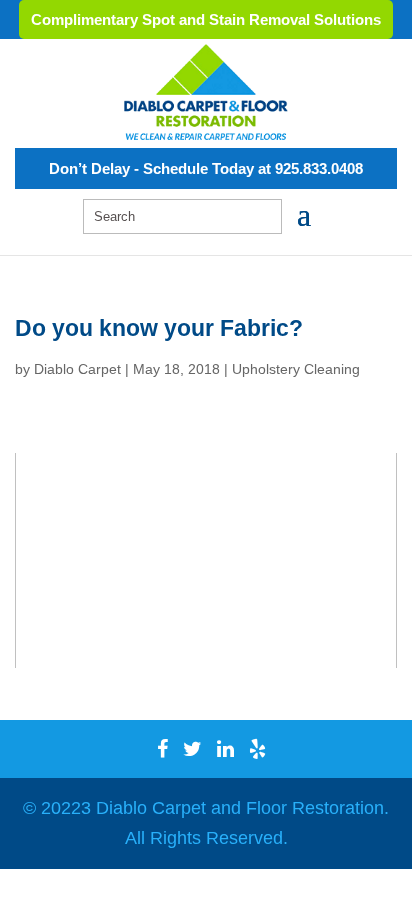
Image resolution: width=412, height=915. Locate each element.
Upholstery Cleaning (296, 369)
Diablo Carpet (77, 369)
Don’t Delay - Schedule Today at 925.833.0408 (206, 168)
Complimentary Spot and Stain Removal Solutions (206, 19)
